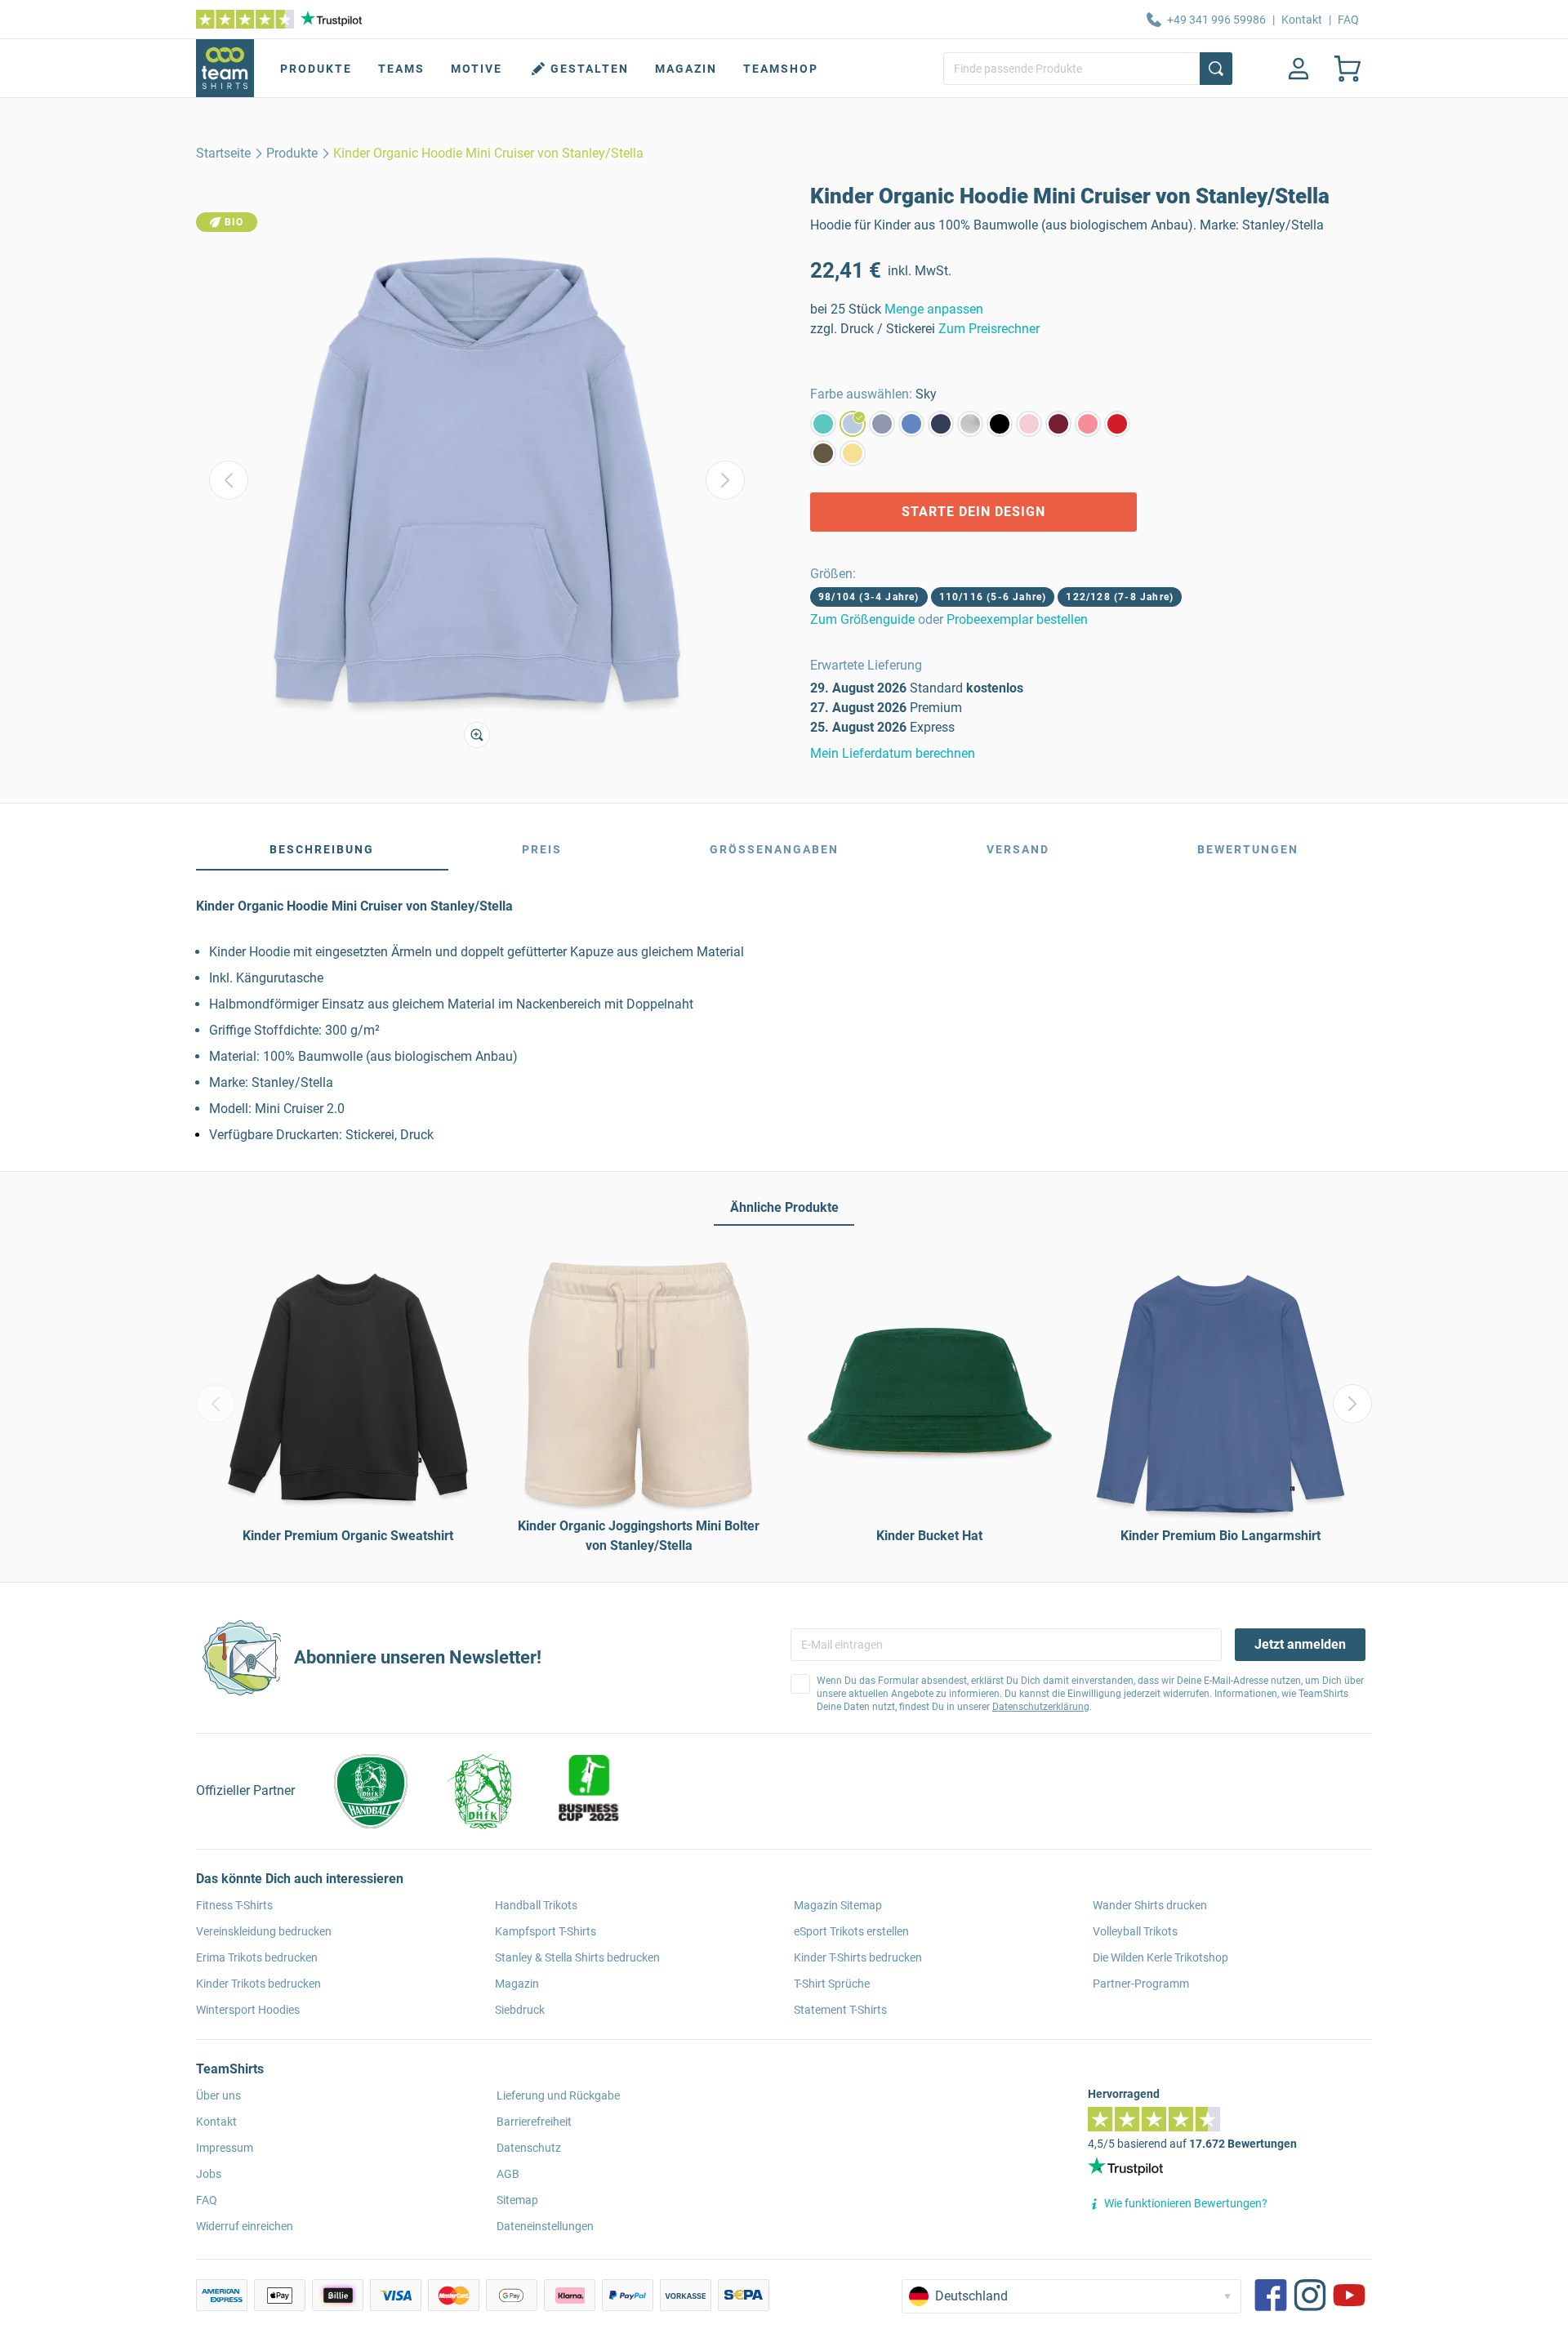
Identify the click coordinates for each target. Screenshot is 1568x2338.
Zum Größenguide (862, 619)
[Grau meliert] (970, 424)
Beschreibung (322, 849)
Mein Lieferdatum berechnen (893, 753)
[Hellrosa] (1029, 424)
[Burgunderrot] (1058, 424)
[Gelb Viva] (853, 453)
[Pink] (1088, 424)
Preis (542, 849)
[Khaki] (823, 453)
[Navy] (941, 424)
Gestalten (590, 69)
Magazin (686, 69)
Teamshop (781, 69)
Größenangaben (774, 849)
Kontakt (1302, 20)
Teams (401, 69)
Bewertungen (1248, 849)
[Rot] (1117, 424)
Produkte (316, 69)
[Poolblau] (823, 424)
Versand (1018, 849)
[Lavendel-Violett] (882, 424)
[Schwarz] (1000, 424)
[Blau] (911, 424)
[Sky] (853, 424)
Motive (477, 69)
